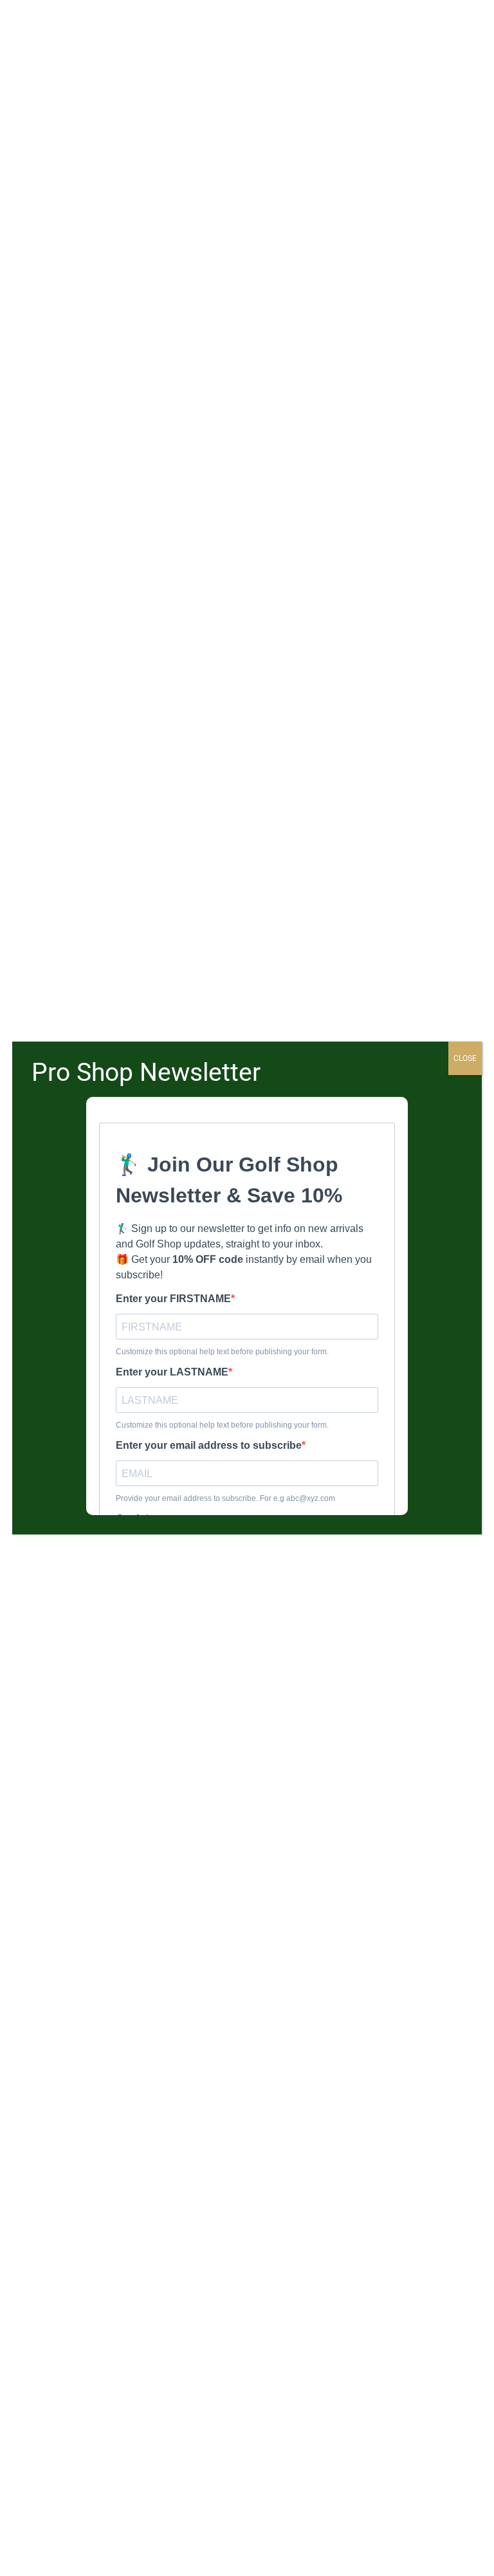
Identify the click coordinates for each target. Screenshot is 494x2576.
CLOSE (465, 1058)
